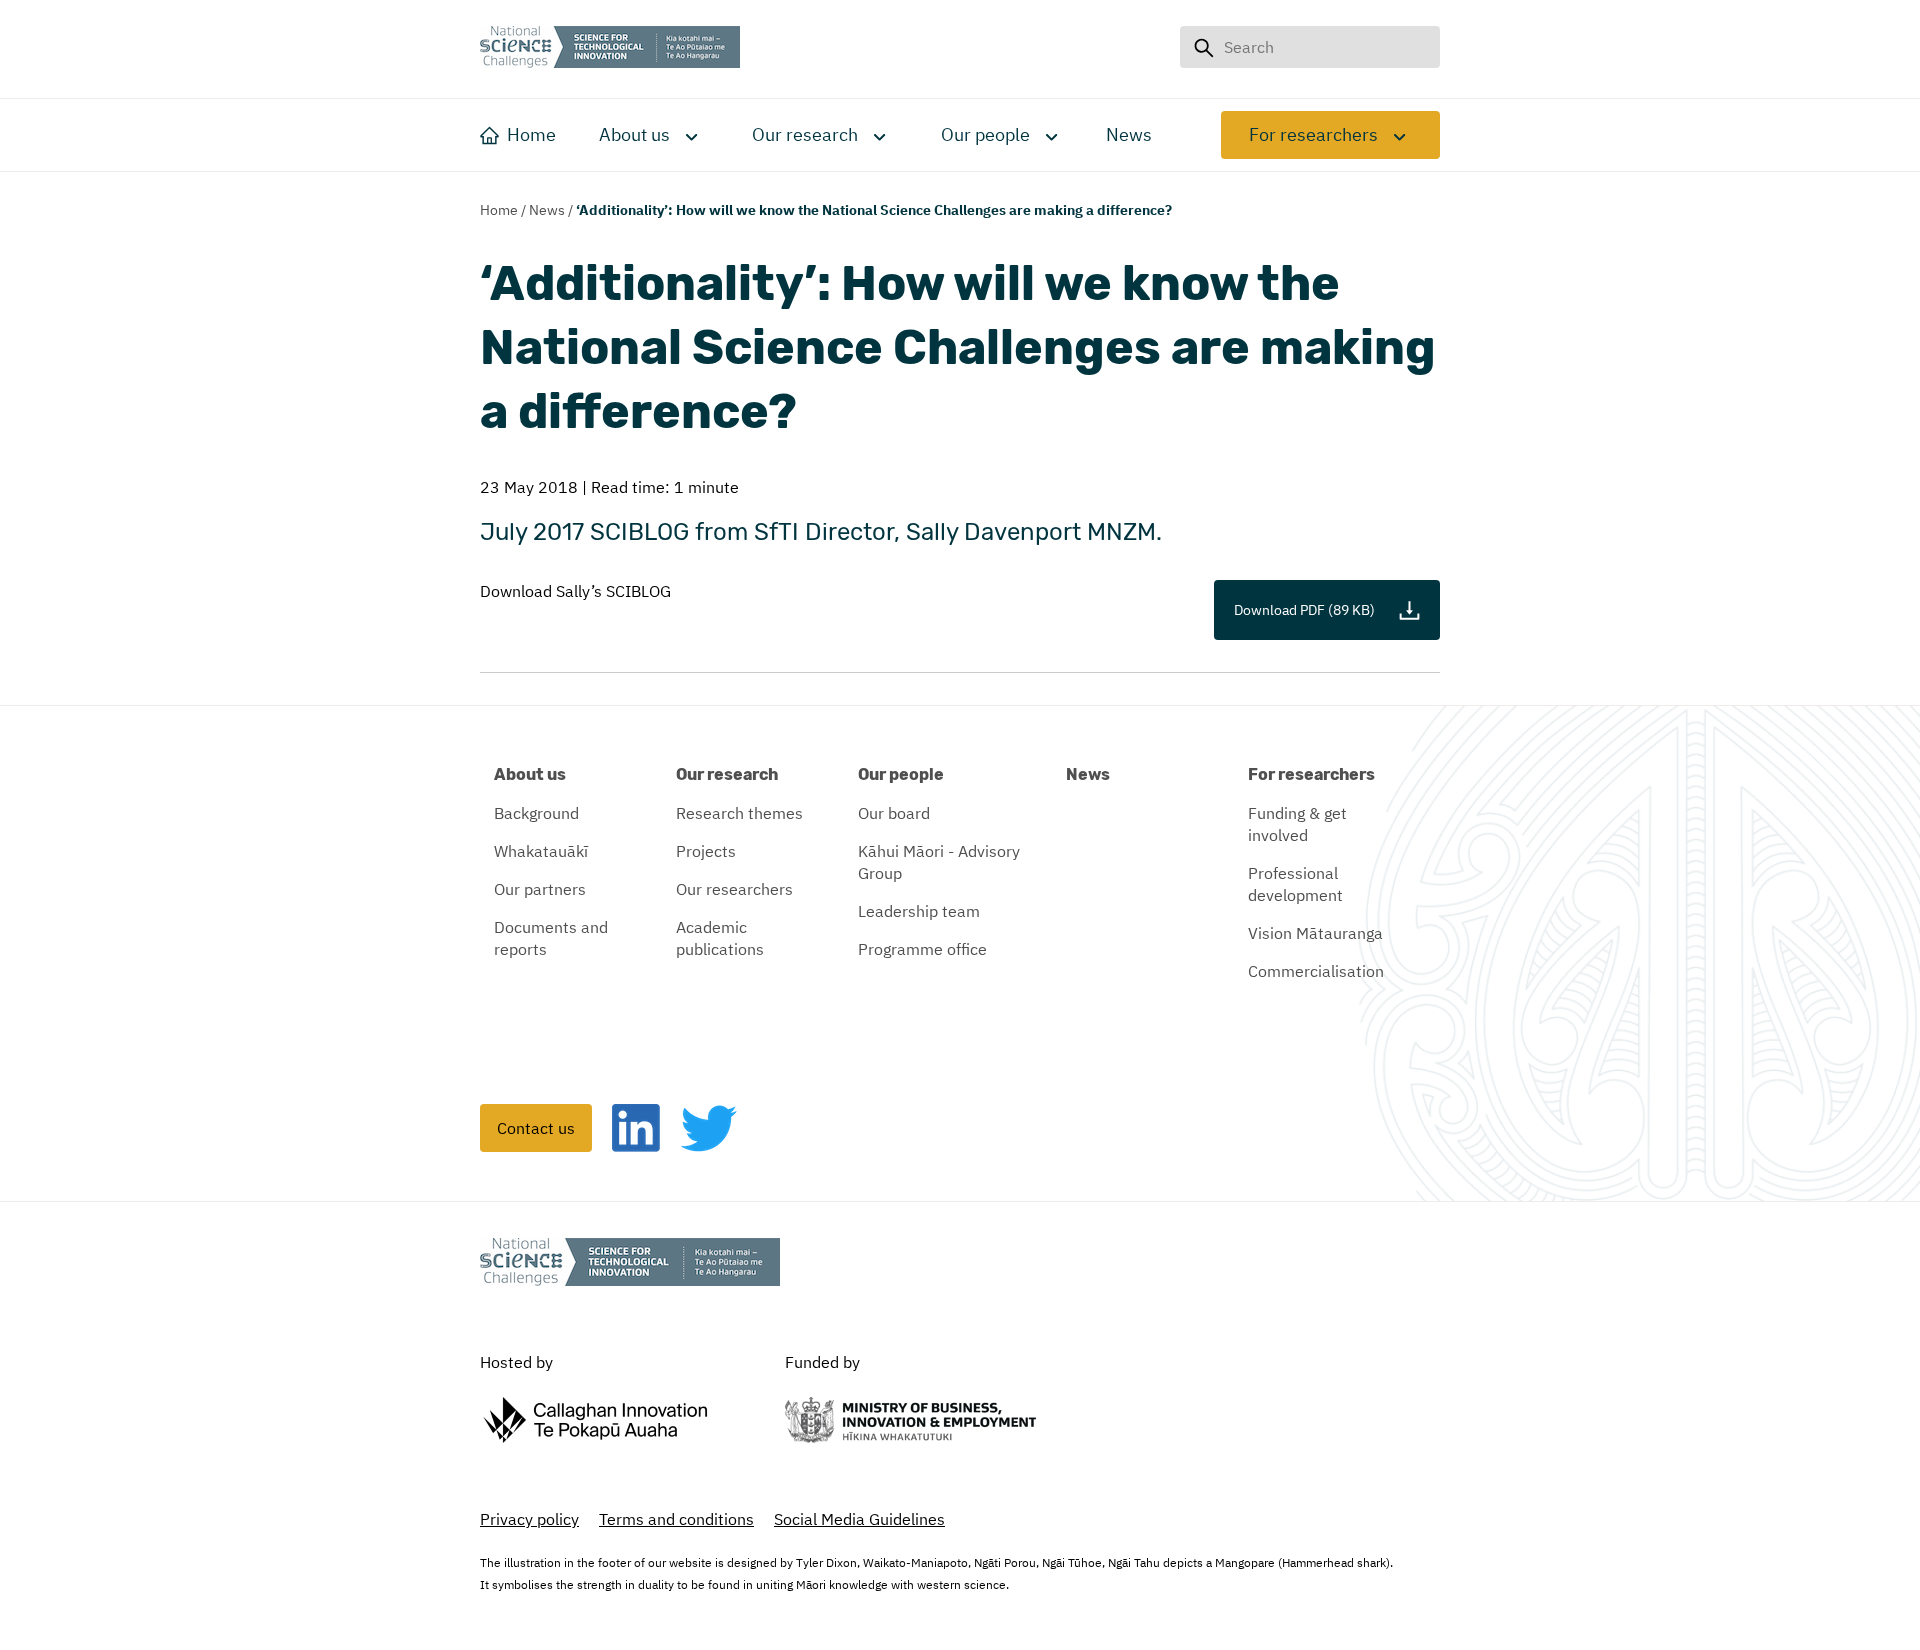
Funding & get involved (1297, 824)
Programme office (922, 949)
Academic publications (720, 938)
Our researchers (734, 889)
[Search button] (1203, 47)
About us (634, 134)
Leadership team (919, 911)
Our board (894, 813)
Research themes (739, 813)
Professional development (1295, 884)
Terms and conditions (676, 1519)
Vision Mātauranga (1315, 933)
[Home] (610, 49)
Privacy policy (529, 1519)
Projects (706, 851)
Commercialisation (1316, 971)
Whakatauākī (541, 851)
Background (536, 813)
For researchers (1313, 134)
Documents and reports (551, 938)
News (547, 210)
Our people (985, 134)
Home (499, 210)
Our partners (540, 889)
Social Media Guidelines (859, 1519)
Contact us (536, 1128)
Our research (805, 134)
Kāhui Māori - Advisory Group (939, 862)
